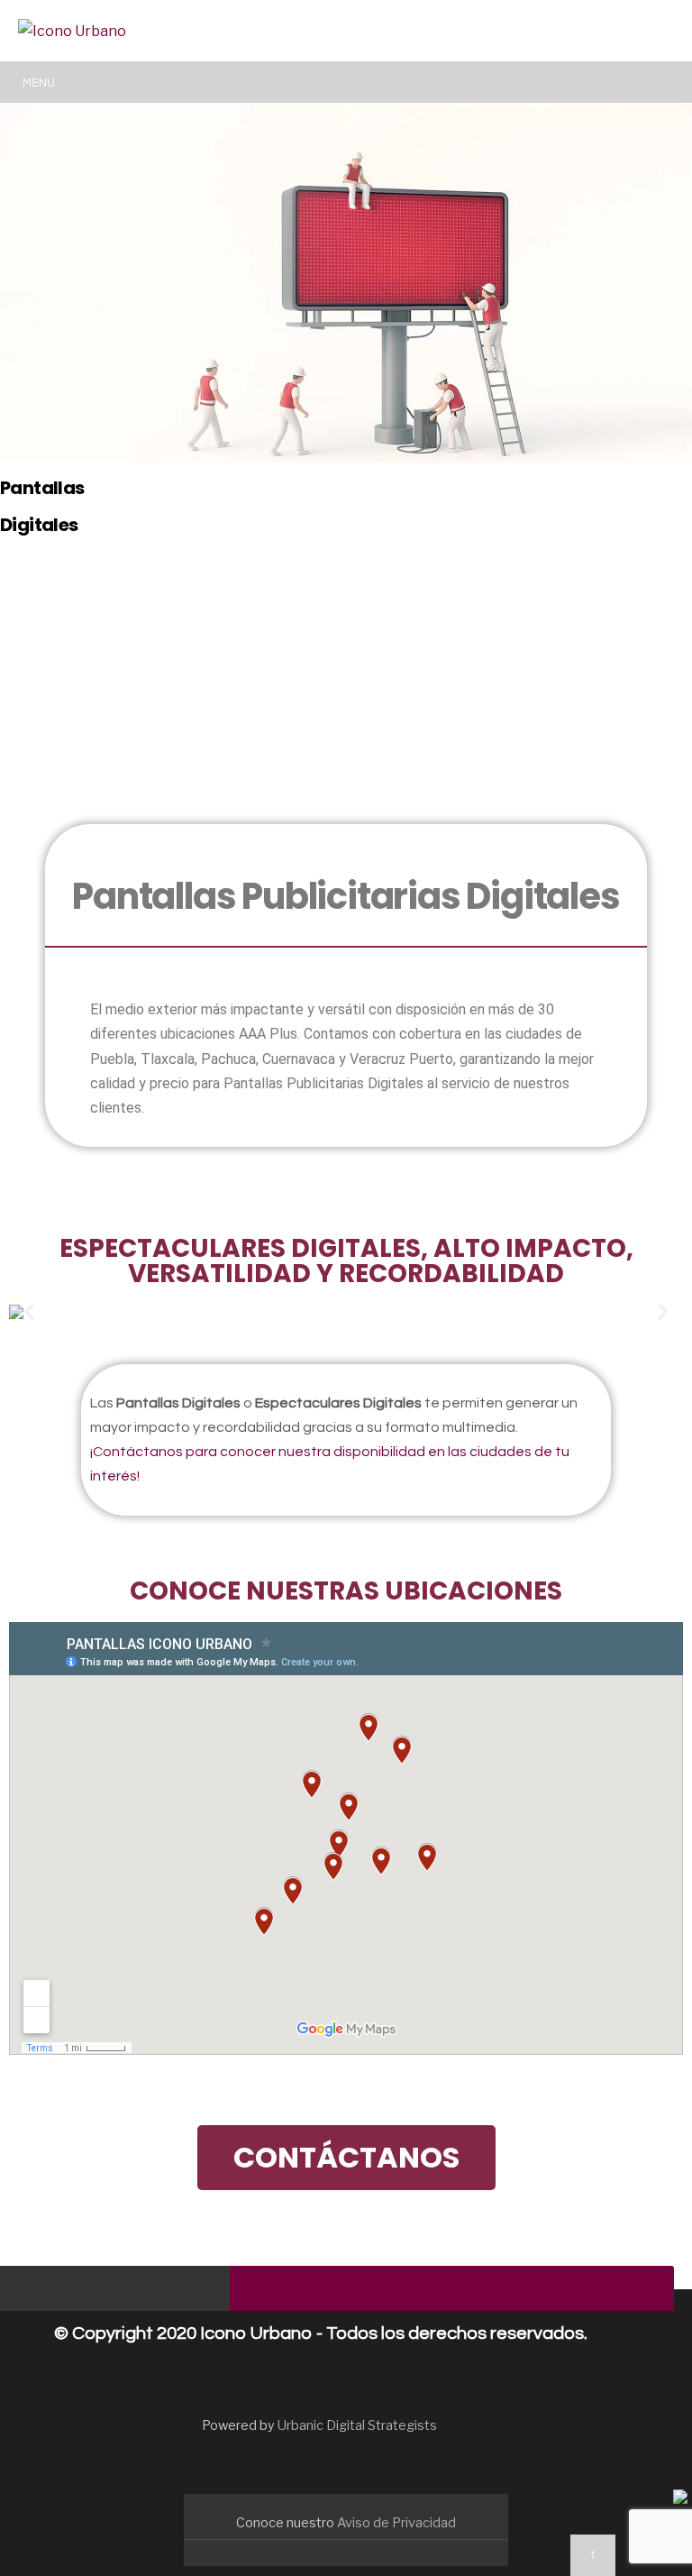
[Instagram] (106, 2292)
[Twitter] (70, 2292)
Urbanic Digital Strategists (357, 2425)
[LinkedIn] (142, 2292)
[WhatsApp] (178, 2292)
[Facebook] (34, 2292)
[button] (29, 1311)
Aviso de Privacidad (396, 2523)
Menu (39, 83)
